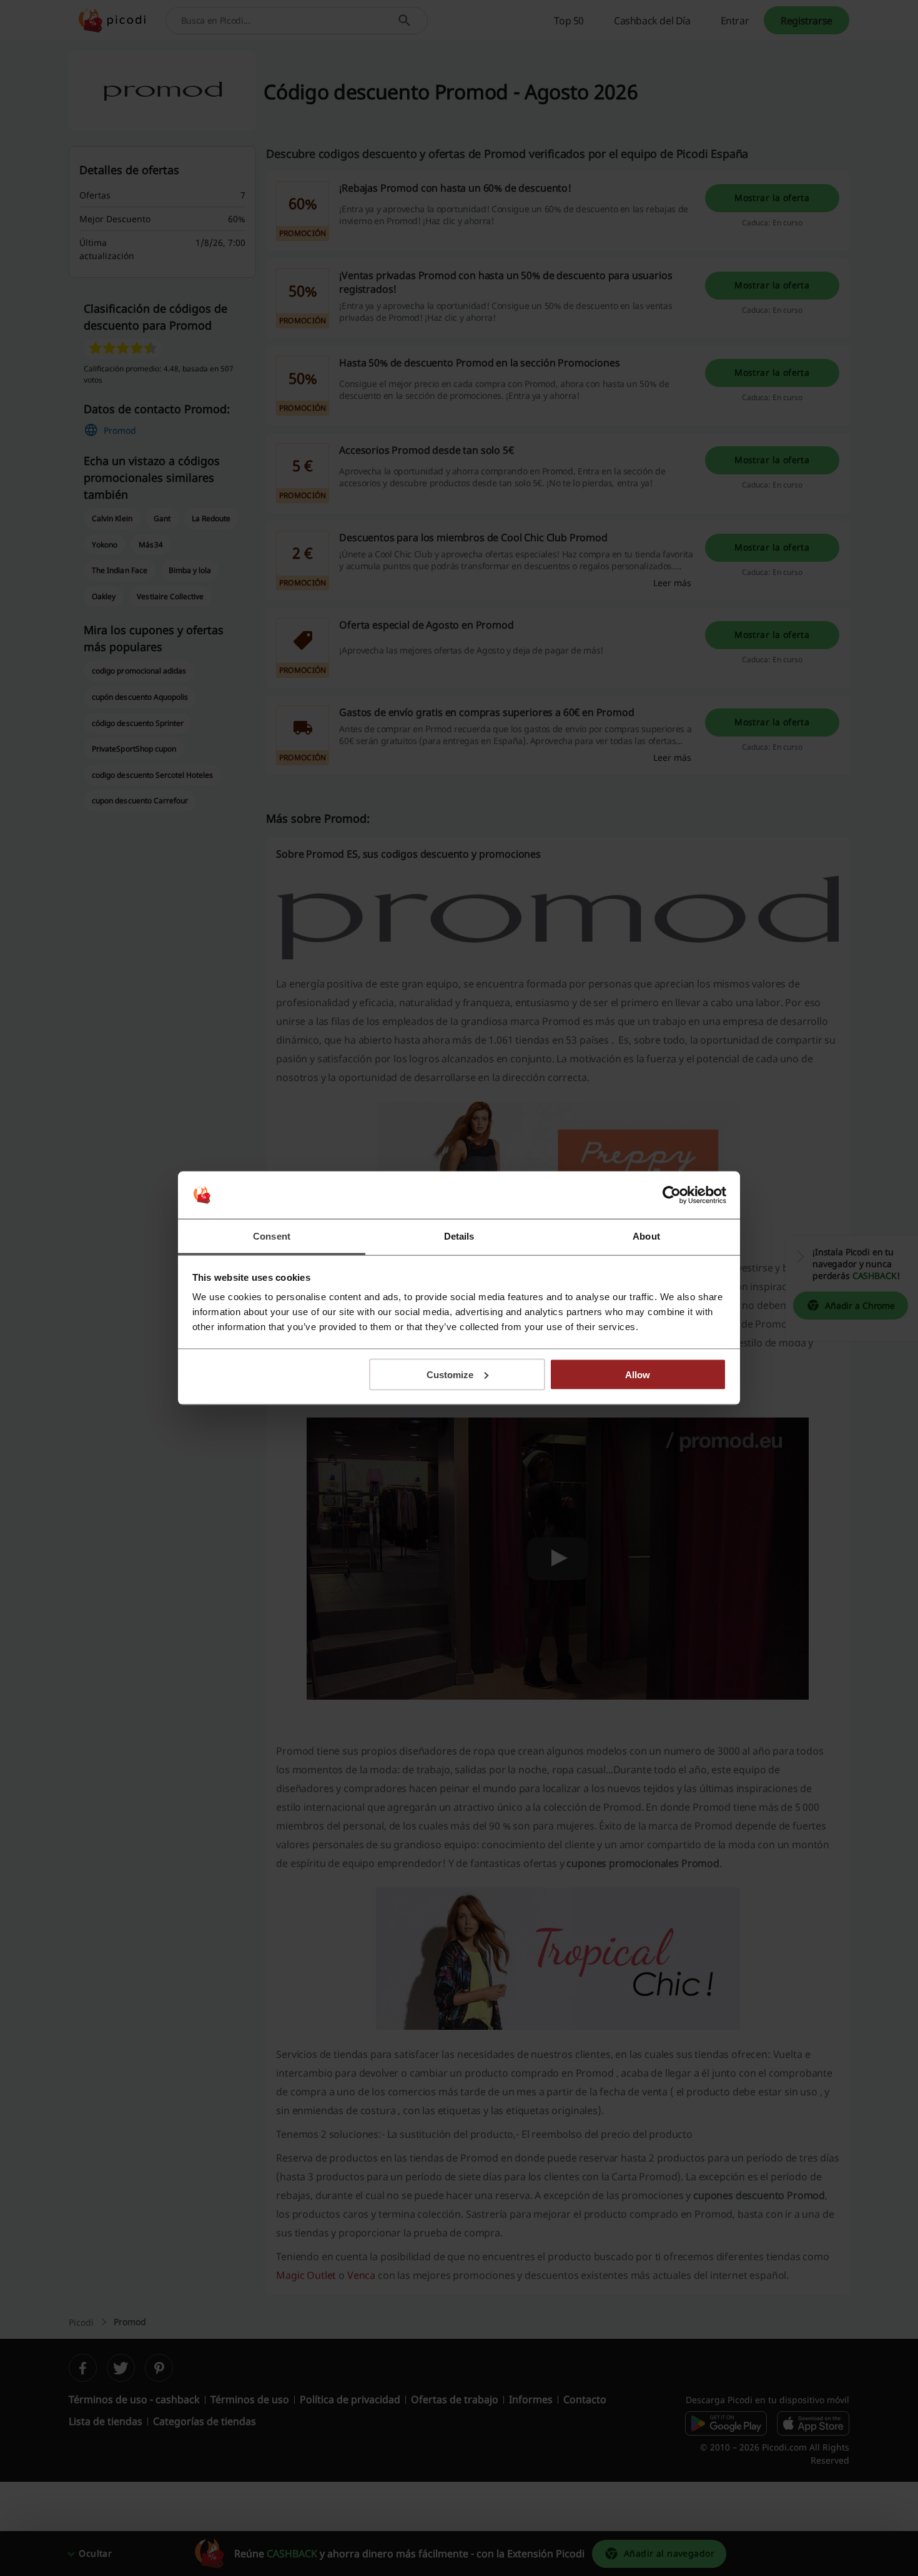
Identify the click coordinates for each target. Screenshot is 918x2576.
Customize (450, 1374)
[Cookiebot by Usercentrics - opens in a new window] (672, 1195)
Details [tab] (459, 1236)
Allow (638, 1374)
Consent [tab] (272, 1236)
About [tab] (646, 1236)
